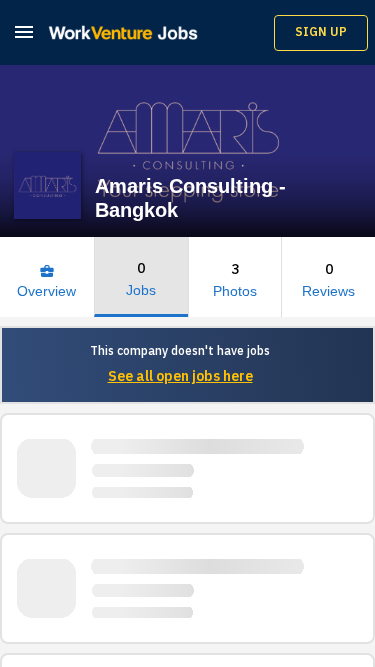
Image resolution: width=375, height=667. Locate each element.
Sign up (321, 32)
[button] (24, 31)
